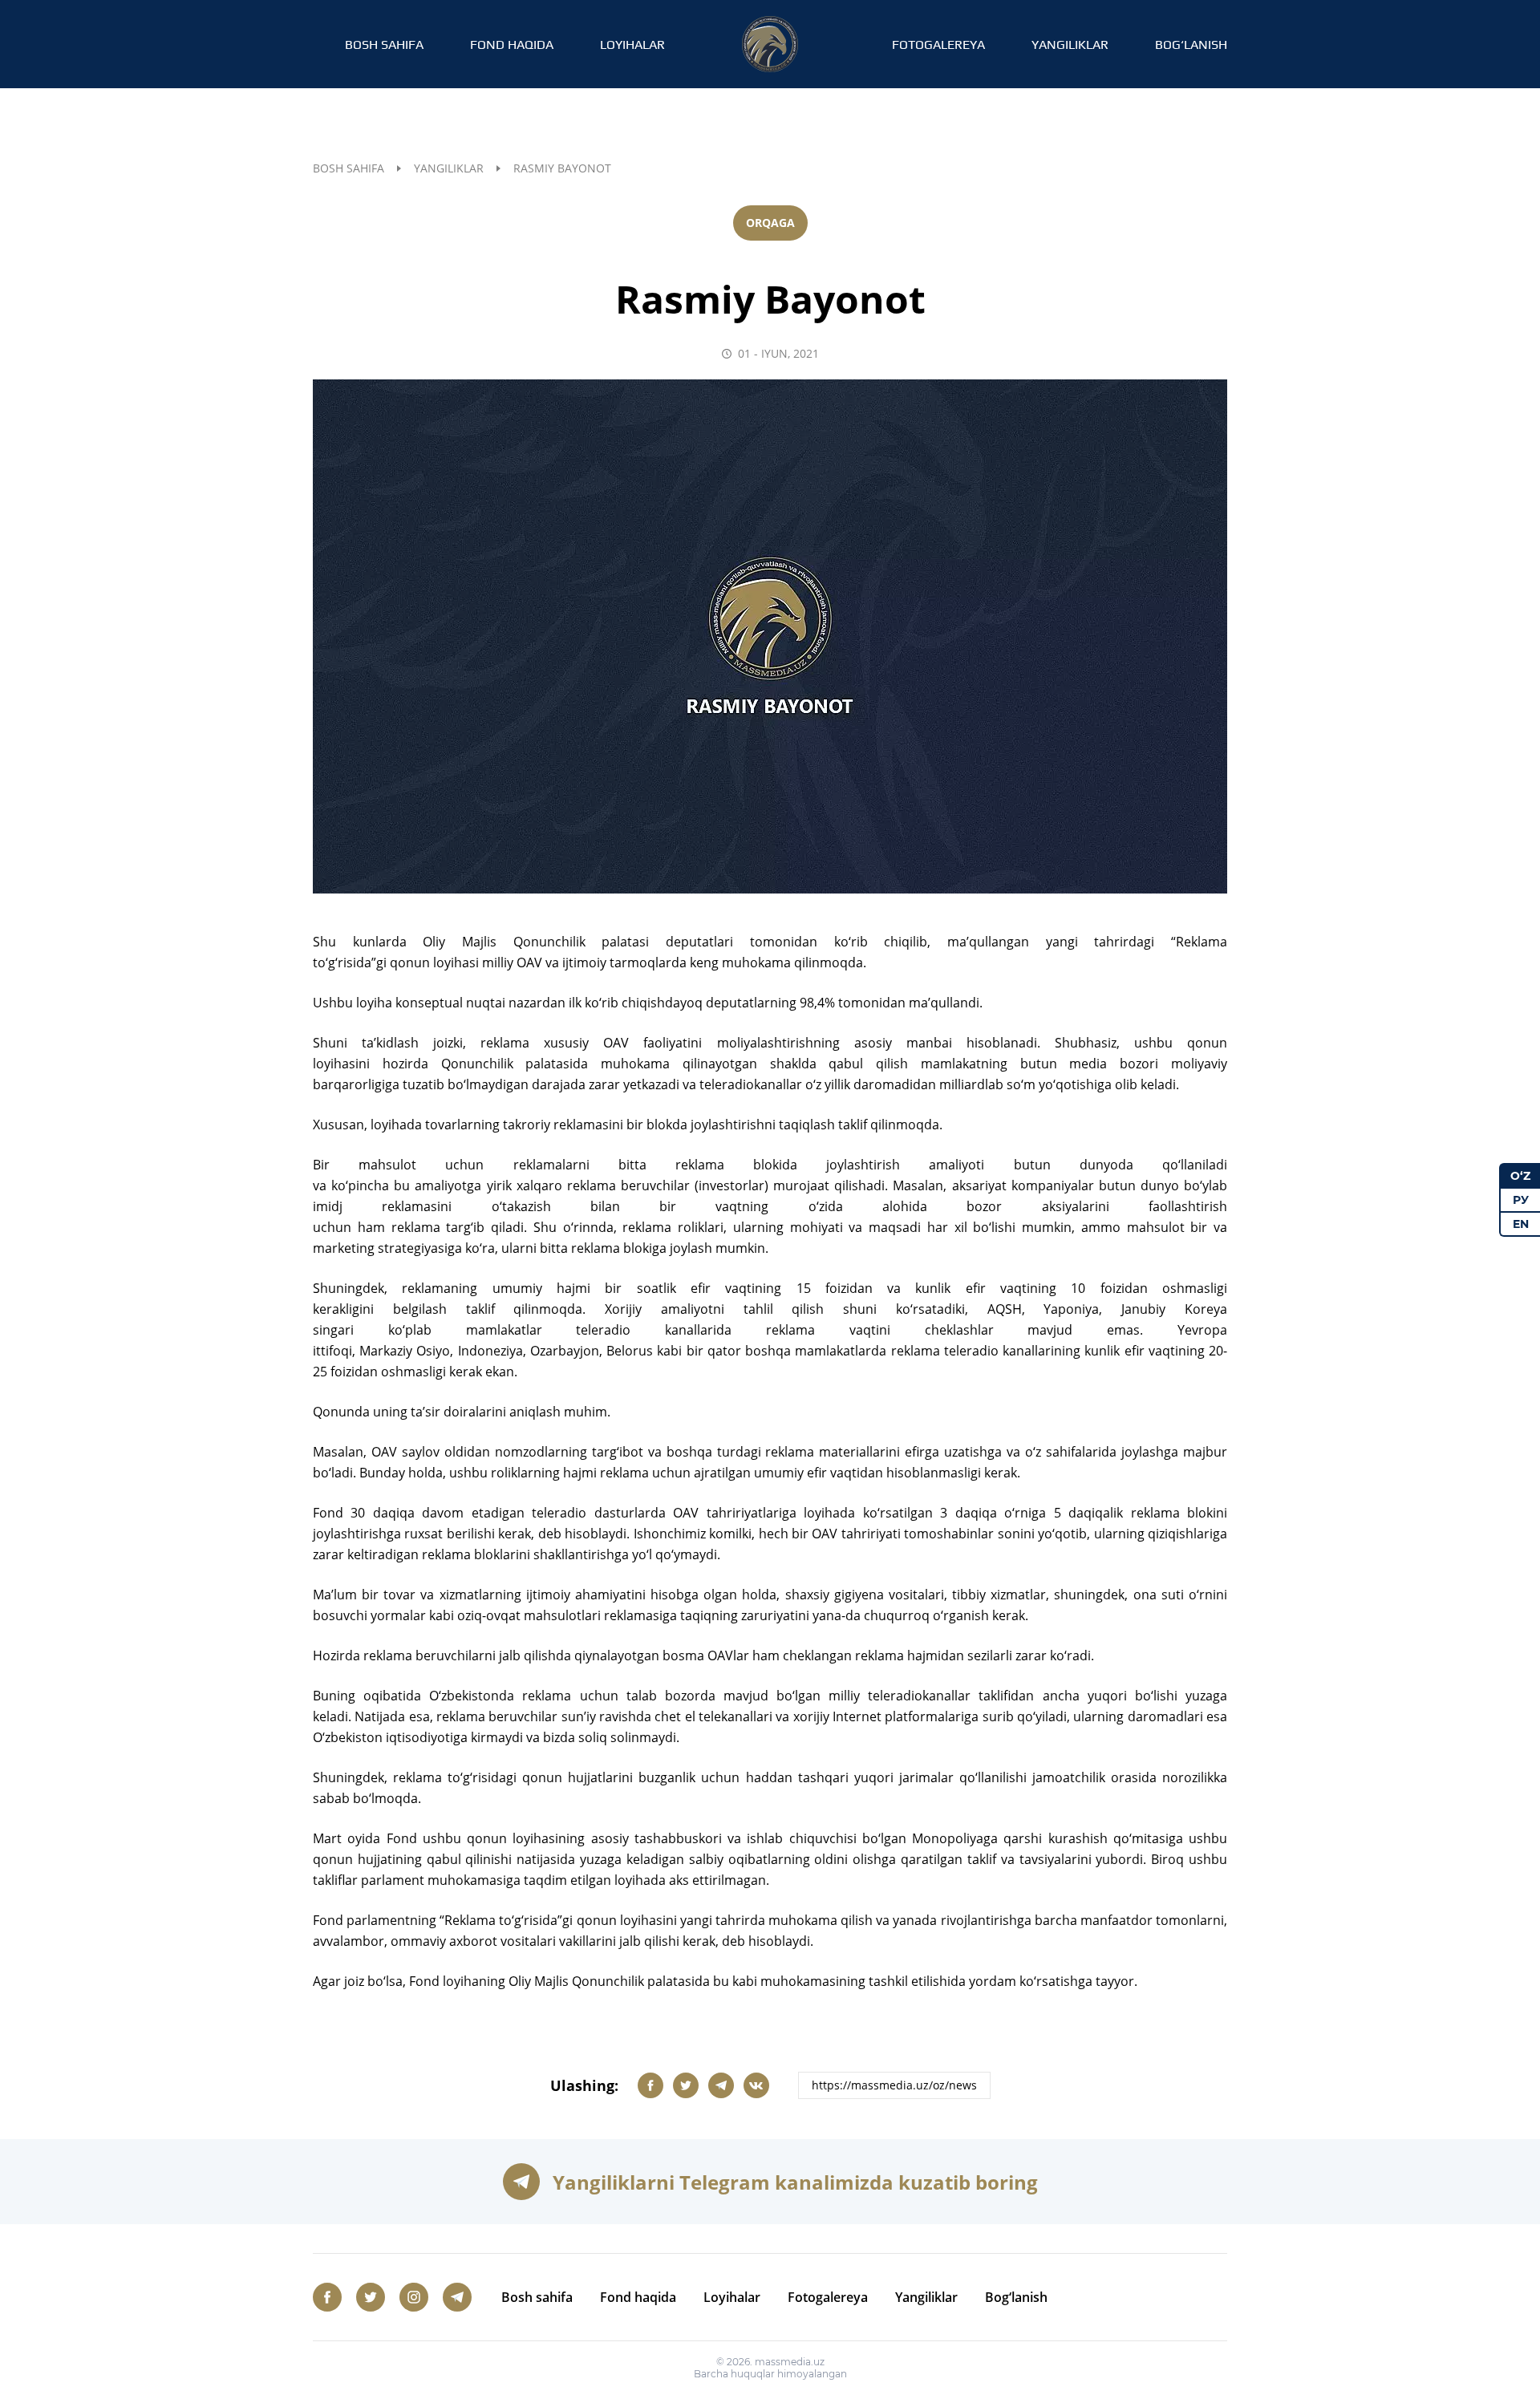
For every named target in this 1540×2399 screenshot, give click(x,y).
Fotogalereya (938, 45)
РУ (1521, 1200)
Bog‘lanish (1191, 45)
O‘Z (1520, 1176)
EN (1521, 1224)
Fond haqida (512, 45)
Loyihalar (632, 45)
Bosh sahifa (384, 45)
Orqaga (770, 223)
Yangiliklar (1070, 45)
